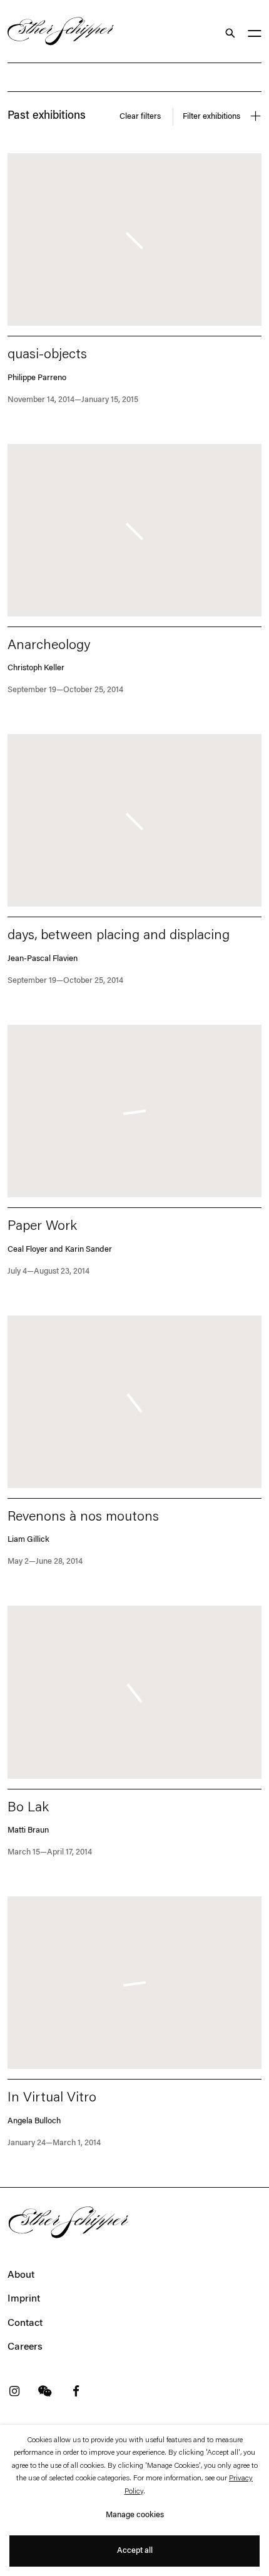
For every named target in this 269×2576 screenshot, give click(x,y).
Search (229, 33)
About (21, 2275)
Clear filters (140, 117)
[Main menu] (255, 35)
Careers (25, 2347)
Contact (25, 2323)
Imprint (24, 2299)
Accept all (135, 2551)
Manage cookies (135, 2515)
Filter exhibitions (212, 117)
